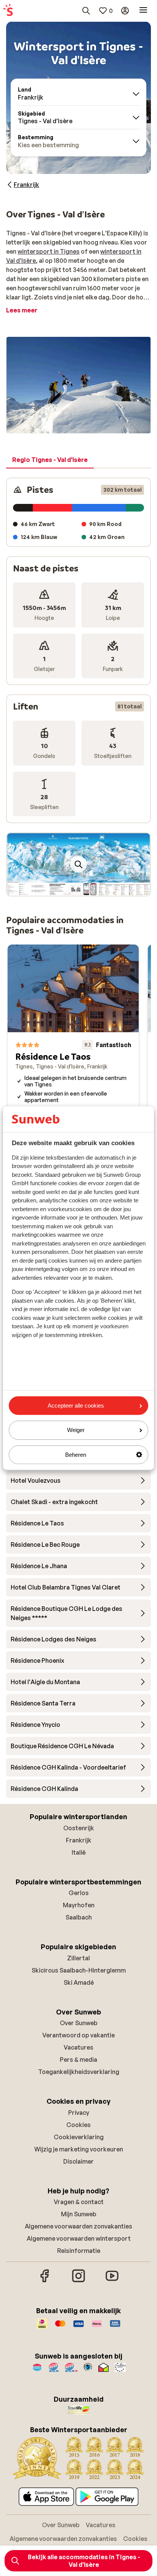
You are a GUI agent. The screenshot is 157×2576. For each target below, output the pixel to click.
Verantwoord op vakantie (78, 2035)
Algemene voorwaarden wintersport (79, 2238)
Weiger (76, 1430)
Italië (79, 1852)
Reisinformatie (79, 2251)
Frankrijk (79, 1840)
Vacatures (78, 2047)
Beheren (76, 1455)
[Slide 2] (82, 888)
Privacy (79, 2113)
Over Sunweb (79, 2023)
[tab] (50, 460)
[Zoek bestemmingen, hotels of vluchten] (86, 11)
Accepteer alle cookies (76, 1405)
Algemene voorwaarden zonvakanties (78, 2226)
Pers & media (78, 2060)
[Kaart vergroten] (78, 864)
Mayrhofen (79, 1905)
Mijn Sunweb (79, 2214)
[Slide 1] (75, 888)
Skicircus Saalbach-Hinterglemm (79, 1970)
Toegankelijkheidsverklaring (79, 2072)
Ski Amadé (79, 1982)
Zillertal (78, 1958)
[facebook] (45, 2281)
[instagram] (78, 2281)
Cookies (78, 2125)
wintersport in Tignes (49, 251)
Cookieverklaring (79, 2137)
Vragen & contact (79, 2202)
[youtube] (112, 2281)
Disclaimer (78, 2161)
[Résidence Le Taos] (73, 1060)
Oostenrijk (79, 1828)
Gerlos (79, 1893)
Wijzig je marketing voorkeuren (79, 2149)
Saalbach (79, 1917)
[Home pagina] (8, 11)
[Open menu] (143, 11)
